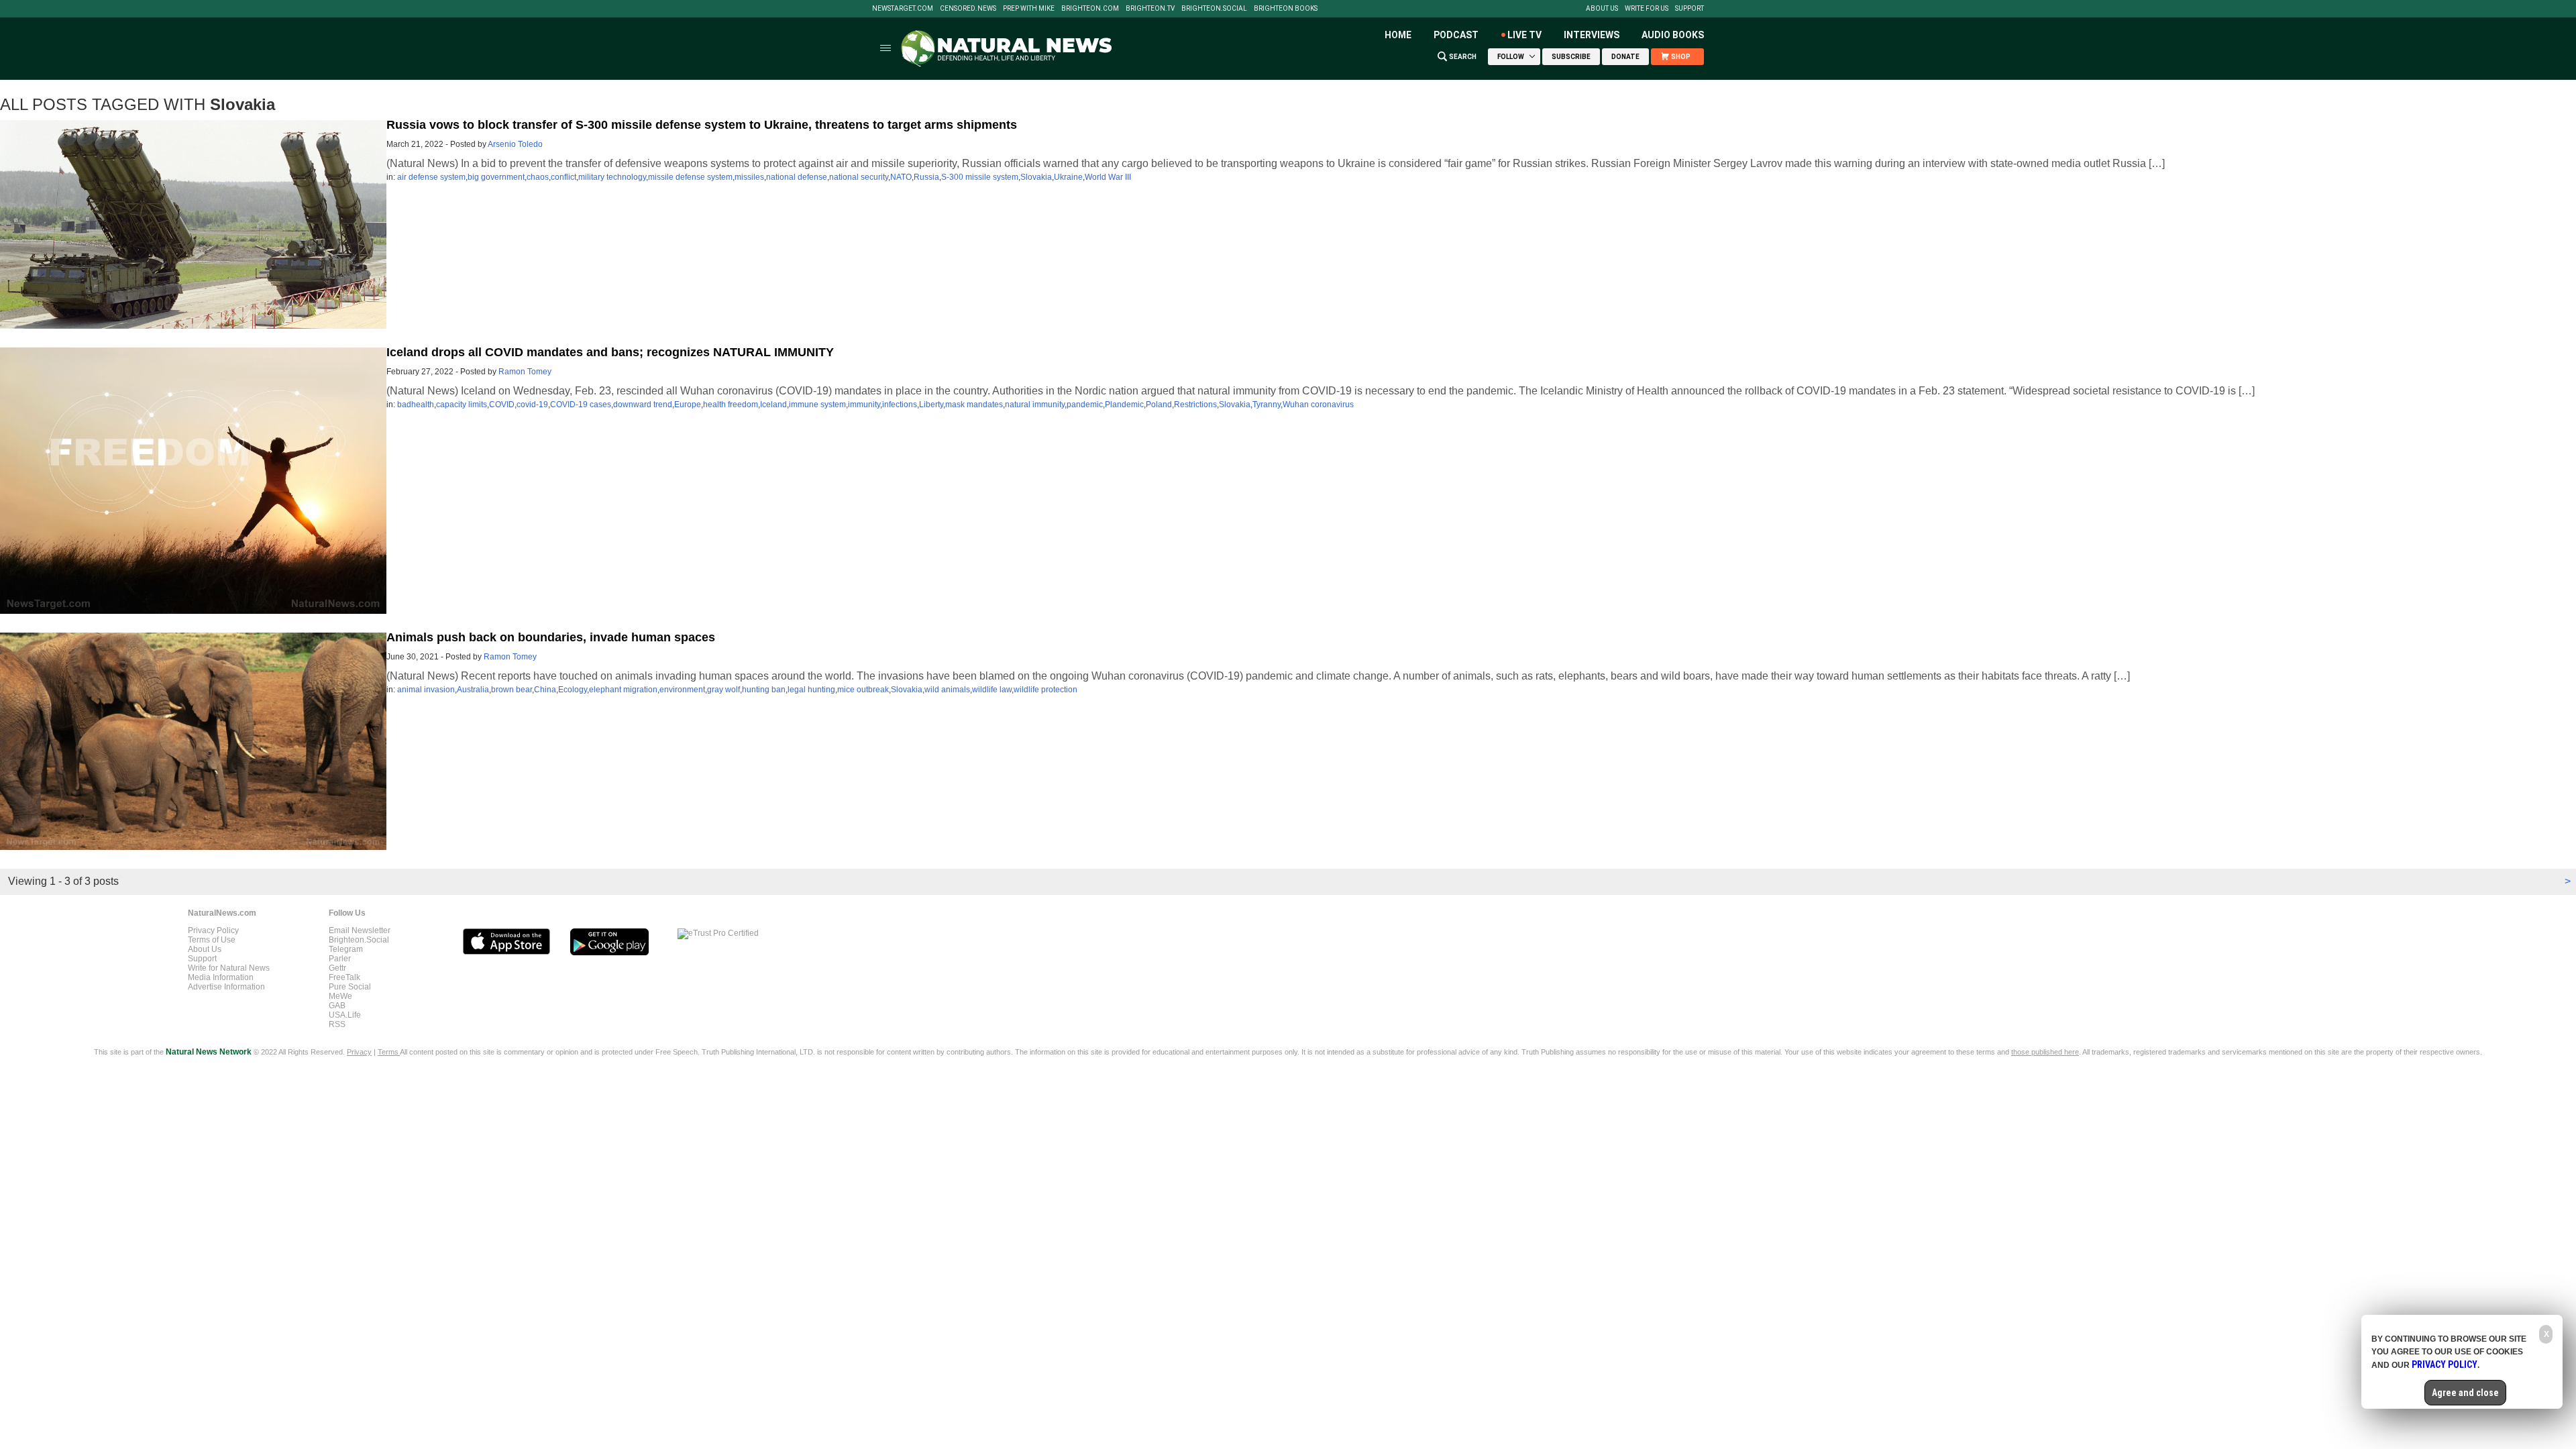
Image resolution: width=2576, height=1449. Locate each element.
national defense (797, 177)
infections (900, 405)
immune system (817, 405)
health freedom (731, 405)
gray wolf (723, 690)
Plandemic (1124, 405)
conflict (563, 177)
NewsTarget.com (903, 9)
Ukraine (1068, 177)
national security (859, 177)
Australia (473, 690)
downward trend (643, 405)
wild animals (947, 690)
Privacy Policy (213, 930)
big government (496, 177)
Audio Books (1673, 35)
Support (1689, 9)
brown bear (512, 690)
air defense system (431, 177)
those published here (2045, 1052)
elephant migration (623, 690)
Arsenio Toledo (515, 144)
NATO (901, 177)
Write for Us (1647, 9)
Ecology (573, 690)
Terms (389, 1052)
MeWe (340, 996)
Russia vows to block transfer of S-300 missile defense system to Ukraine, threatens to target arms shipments (702, 125)
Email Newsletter (360, 930)
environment (682, 690)
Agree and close (2465, 1393)
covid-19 (532, 405)
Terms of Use (212, 940)
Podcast (1456, 35)
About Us (1602, 9)
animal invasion (426, 690)
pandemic (1085, 405)
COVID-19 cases (581, 405)
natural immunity (1035, 405)
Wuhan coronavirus (1318, 405)
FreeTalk (344, 977)
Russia (926, 177)
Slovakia (1036, 177)
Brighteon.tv (1150, 9)
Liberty (931, 405)
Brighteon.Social (1214, 9)
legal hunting (811, 690)
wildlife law (992, 690)
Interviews (1592, 35)
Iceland (773, 405)
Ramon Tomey (525, 372)
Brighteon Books (1286, 9)
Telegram (346, 949)
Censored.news (968, 9)
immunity (864, 405)
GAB (337, 1006)
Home (1398, 35)
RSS (337, 1024)
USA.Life (345, 1015)
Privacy (359, 1052)
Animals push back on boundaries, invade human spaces (551, 637)
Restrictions (1195, 405)
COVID (502, 405)
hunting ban (764, 690)
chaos (538, 177)
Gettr (337, 968)
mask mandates (974, 405)
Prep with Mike (1029, 9)
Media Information (221, 977)
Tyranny (1267, 405)
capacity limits (462, 405)
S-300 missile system (980, 177)
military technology (612, 177)
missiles (749, 177)
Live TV (1524, 35)
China (545, 690)
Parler (340, 959)
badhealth (416, 405)
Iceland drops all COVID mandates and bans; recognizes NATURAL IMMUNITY (610, 352)
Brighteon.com (1090, 9)
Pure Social (350, 987)
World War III (1108, 177)
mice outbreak (863, 690)
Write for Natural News (229, 968)
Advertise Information (226, 987)
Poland (1159, 405)
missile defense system (690, 177)
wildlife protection (1045, 690)
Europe (688, 405)
